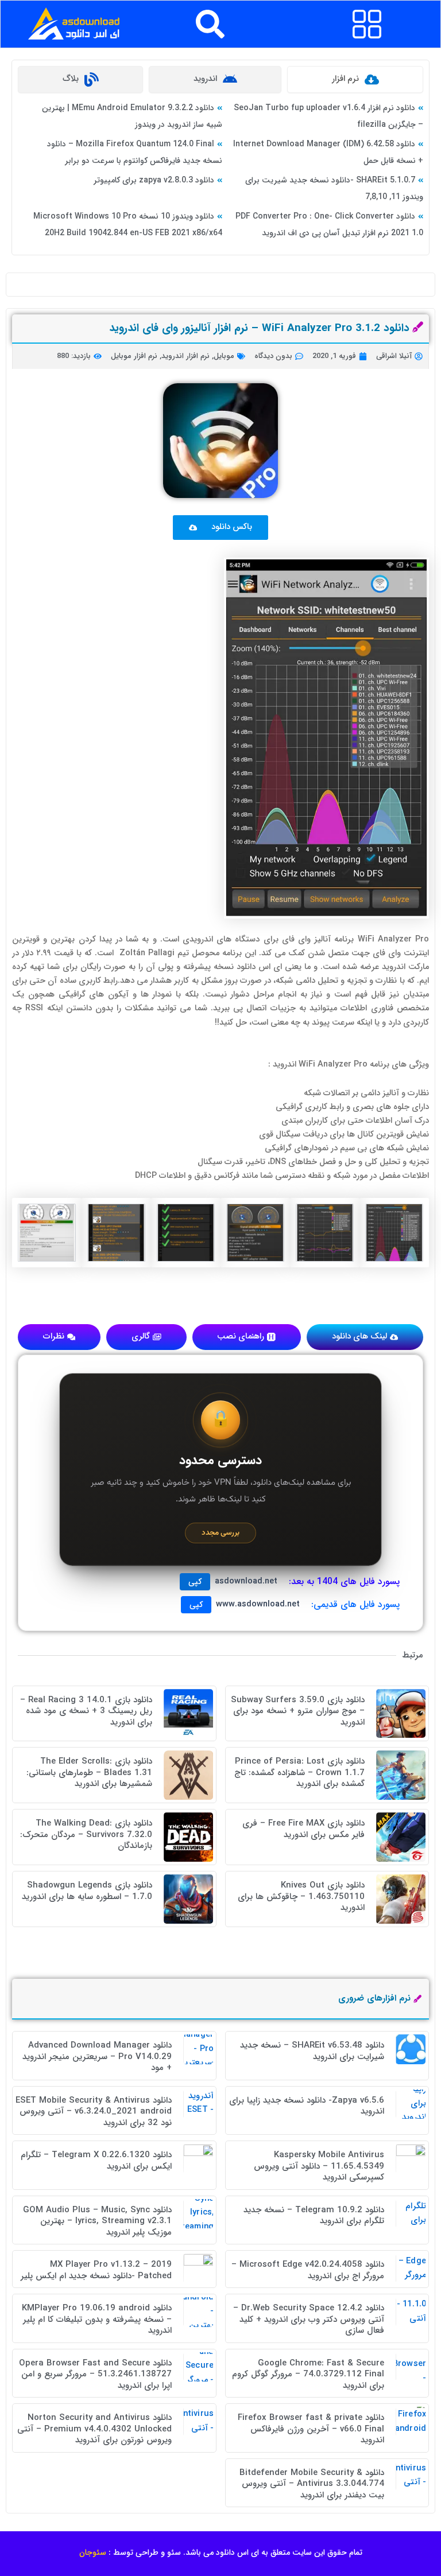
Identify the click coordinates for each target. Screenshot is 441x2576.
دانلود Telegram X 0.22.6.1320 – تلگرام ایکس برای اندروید (96, 2161)
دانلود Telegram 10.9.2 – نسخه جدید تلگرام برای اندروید (314, 2216)
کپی (195, 1582)
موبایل (224, 356)
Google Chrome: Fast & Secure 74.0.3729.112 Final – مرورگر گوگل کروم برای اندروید (308, 2374)
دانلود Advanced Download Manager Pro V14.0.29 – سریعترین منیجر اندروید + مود (97, 2056)
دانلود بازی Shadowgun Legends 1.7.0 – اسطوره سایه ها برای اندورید (87, 1891)
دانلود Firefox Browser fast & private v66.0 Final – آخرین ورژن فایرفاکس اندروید (311, 2429)
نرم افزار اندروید (185, 356)
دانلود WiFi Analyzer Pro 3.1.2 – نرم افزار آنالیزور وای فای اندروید (259, 328)
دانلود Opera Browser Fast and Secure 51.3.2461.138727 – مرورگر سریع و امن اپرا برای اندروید (95, 2374)
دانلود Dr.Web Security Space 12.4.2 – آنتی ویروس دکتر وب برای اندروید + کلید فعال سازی (309, 2319)
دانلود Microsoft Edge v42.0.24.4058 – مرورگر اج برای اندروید (308, 2270)
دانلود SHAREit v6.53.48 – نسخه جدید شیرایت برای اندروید (312, 2051)
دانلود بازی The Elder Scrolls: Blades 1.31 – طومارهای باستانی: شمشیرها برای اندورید (89, 1773)
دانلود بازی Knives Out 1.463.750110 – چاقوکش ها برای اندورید (301, 1896)
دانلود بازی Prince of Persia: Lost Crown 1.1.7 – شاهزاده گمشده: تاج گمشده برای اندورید (299, 1773)
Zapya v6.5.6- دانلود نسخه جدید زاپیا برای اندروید (307, 2106)
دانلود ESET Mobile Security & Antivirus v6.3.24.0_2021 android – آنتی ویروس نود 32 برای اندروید (94, 2112)
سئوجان (93, 2552)
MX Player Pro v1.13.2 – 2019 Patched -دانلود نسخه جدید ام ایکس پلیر (96, 2270)
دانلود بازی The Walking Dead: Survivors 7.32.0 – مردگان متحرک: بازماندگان (86, 1834)
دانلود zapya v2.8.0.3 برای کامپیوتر (154, 180)
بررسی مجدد (220, 1533)
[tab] (355, 79)
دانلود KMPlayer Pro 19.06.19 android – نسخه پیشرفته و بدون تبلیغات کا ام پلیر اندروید (97, 2319)
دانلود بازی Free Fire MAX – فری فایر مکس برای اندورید (303, 1829)
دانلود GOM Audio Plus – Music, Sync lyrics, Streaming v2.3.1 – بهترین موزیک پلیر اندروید (97, 2221)
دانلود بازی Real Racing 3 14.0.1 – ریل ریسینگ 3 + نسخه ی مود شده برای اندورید (86, 1711)
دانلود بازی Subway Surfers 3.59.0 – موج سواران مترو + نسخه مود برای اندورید (298, 1711)
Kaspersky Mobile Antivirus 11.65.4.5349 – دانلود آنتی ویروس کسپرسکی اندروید (319, 2166)
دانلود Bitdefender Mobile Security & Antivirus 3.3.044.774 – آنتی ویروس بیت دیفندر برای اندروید (312, 2484)
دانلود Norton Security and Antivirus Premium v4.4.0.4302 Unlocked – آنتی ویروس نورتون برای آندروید (94, 2429)
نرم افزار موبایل (134, 356)
